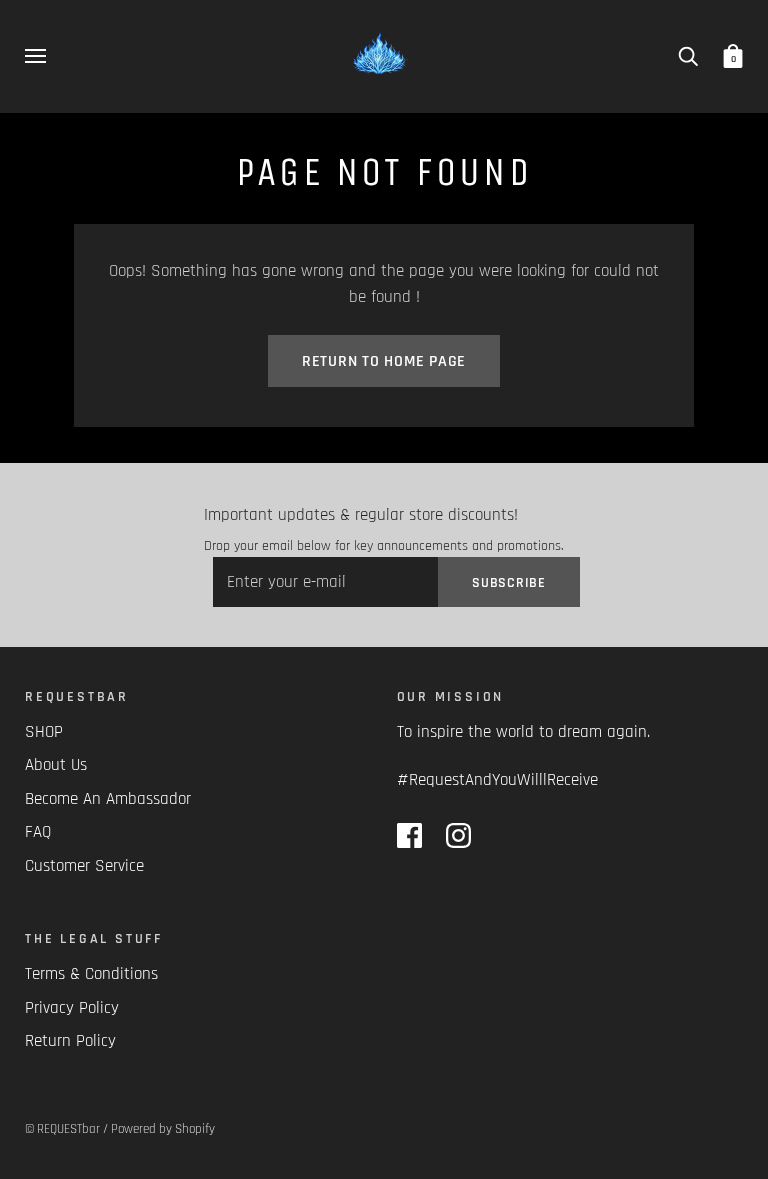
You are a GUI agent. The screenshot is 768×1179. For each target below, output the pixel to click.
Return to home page (384, 361)
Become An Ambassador (108, 799)
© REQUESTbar (62, 1129)
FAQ (38, 832)
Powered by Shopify (163, 1129)
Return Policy (70, 1041)
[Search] (688, 56)
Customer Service (84, 866)
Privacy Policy (72, 1008)
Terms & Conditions (91, 974)
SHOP (44, 732)
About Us (56, 765)
